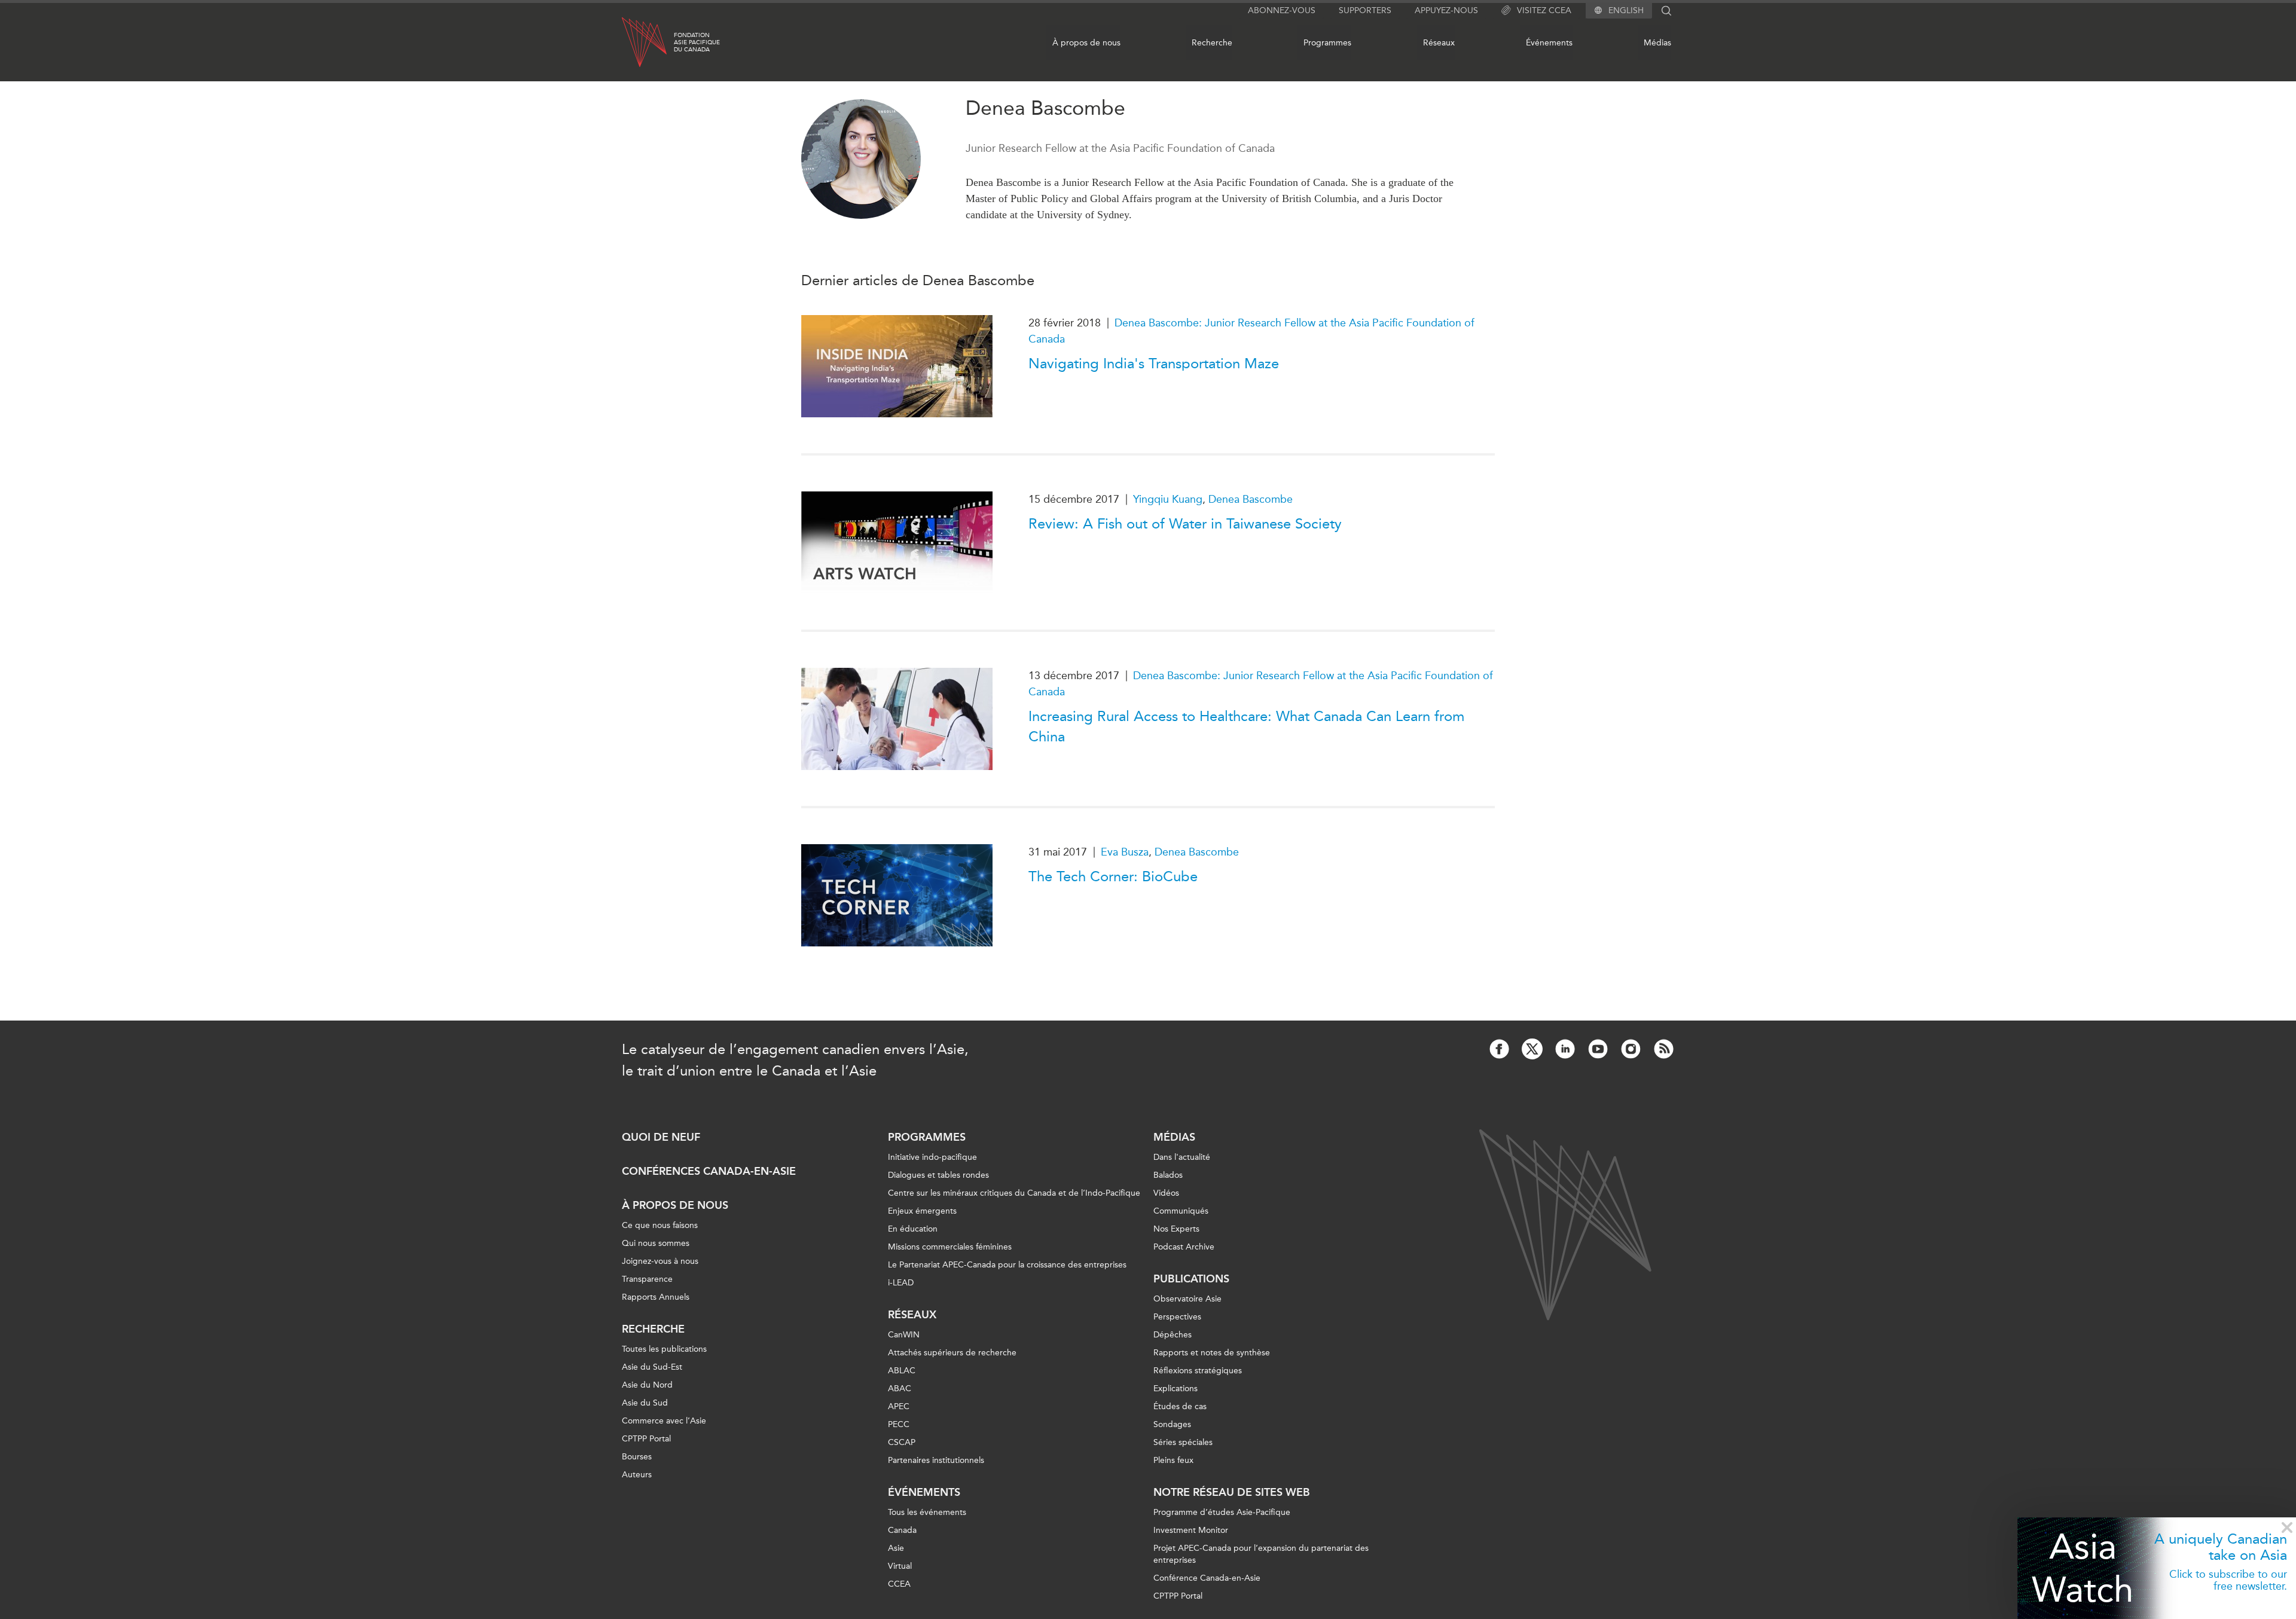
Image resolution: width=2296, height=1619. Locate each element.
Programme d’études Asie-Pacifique (1222, 1512)
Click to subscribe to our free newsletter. (2228, 1580)
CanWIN (904, 1335)
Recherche (1212, 43)
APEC (899, 1406)
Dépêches (1173, 1335)
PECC (899, 1424)
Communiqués (1181, 1211)
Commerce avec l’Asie (664, 1421)
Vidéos (1166, 1193)
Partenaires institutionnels (936, 1460)
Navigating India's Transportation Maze (1154, 363)
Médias (1657, 43)
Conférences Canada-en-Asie (709, 1171)
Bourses (637, 1457)
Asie (896, 1548)
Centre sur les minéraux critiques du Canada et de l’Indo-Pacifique (1014, 1193)
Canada (902, 1530)
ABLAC (902, 1371)
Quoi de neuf (661, 1137)
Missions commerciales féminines (950, 1247)
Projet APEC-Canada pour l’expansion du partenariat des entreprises (1261, 1554)
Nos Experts (1176, 1229)
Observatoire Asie (1187, 1299)
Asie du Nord (647, 1385)
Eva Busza (1125, 852)
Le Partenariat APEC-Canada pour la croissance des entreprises (1007, 1265)
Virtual (900, 1566)
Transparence (647, 1279)
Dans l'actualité (1182, 1157)
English (1626, 11)
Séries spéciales (1183, 1442)
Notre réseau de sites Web (1232, 1492)
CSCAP (902, 1442)
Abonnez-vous (1282, 10)
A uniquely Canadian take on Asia (2221, 1547)
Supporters (1365, 10)
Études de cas (1180, 1406)
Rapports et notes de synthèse (1212, 1353)
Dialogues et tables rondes (938, 1175)
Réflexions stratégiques (1198, 1371)
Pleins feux (1173, 1460)
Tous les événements (927, 1512)
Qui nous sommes (656, 1243)
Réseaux (1439, 43)
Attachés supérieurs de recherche (952, 1353)
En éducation (913, 1229)
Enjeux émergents (922, 1211)
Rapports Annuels (656, 1297)
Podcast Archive (1184, 1247)
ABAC (900, 1389)
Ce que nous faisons (660, 1225)
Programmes (1327, 43)
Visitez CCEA (1544, 10)
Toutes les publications (664, 1349)
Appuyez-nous (1446, 10)
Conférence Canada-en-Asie (1207, 1578)
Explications (1176, 1389)
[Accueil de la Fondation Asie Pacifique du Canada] (644, 42)
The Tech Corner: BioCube (1113, 876)
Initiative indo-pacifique (932, 1157)
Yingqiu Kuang (1168, 499)
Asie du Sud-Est (652, 1367)
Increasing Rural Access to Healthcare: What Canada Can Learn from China (1246, 726)
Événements (1549, 43)
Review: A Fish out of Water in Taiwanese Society (1185, 524)
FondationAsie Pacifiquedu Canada (697, 42)
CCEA (899, 1584)
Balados (1168, 1175)
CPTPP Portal (646, 1439)
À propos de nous (1086, 43)
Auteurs (637, 1475)
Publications (1191, 1279)
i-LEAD (901, 1283)
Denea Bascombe (1251, 499)
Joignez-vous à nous (660, 1261)
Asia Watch (2083, 1568)
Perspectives (1177, 1317)
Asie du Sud (645, 1403)
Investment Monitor (1191, 1530)
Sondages (1172, 1424)
